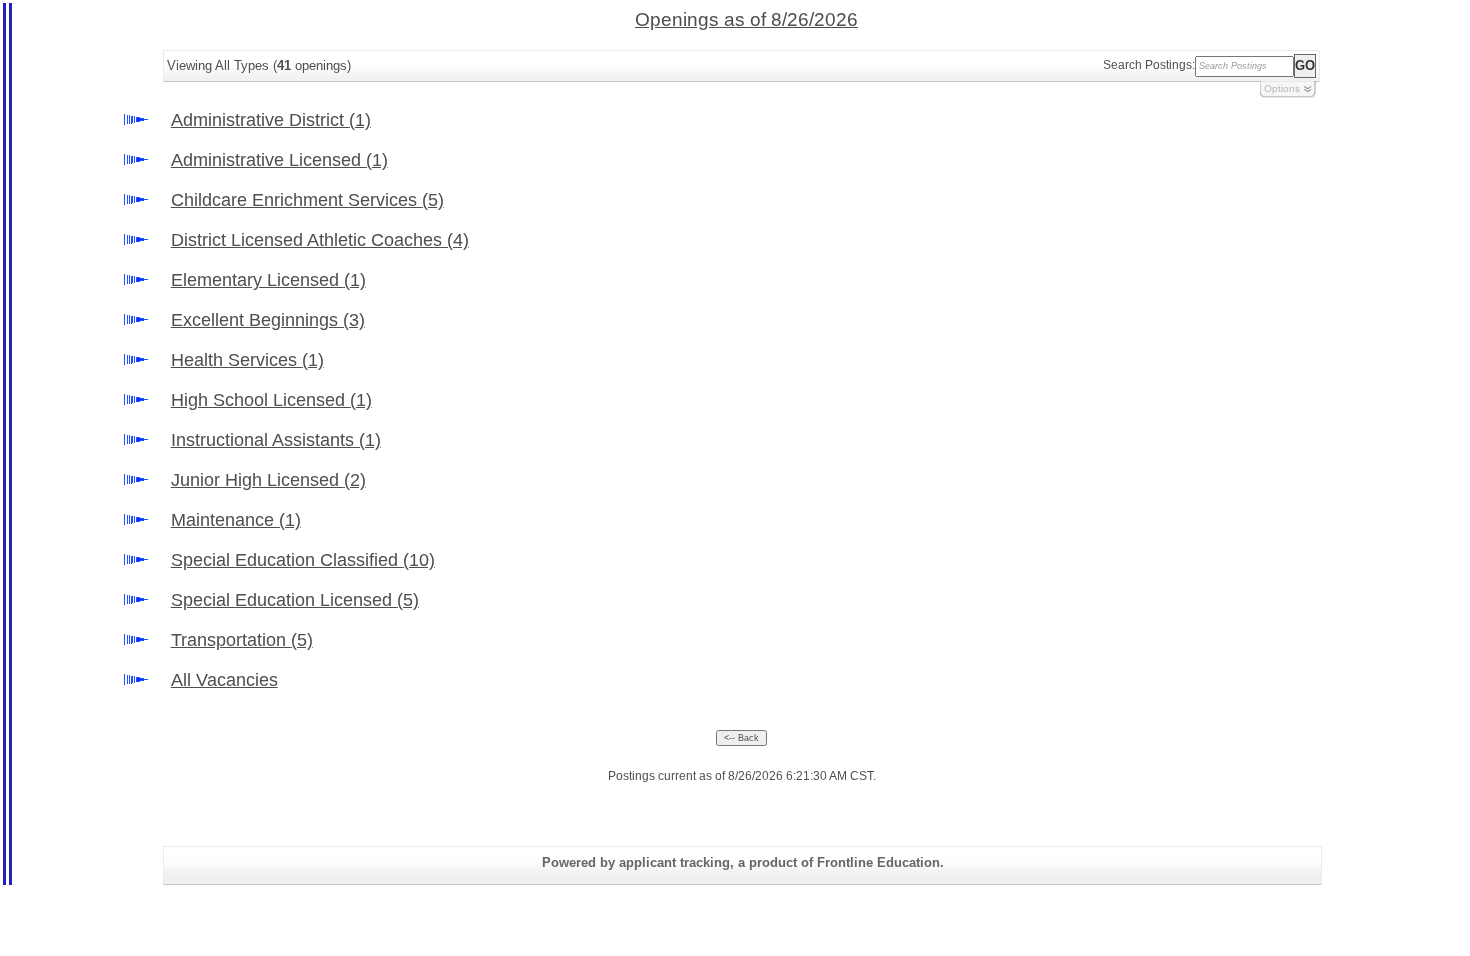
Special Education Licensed (295, 600)
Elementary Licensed (268, 280)
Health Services (247, 360)
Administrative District (271, 120)
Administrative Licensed (279, 160)
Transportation (242, 640)
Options (1282, 88)
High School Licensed (271, 400)
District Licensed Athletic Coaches (320, 240)
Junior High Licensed (268, 480)
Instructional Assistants (276, 440)
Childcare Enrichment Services (307, 200)
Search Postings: (1149, 65)
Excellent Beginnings (268, 320)
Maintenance (236, 520)
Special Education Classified (303, 560)
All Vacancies (224, 680)
